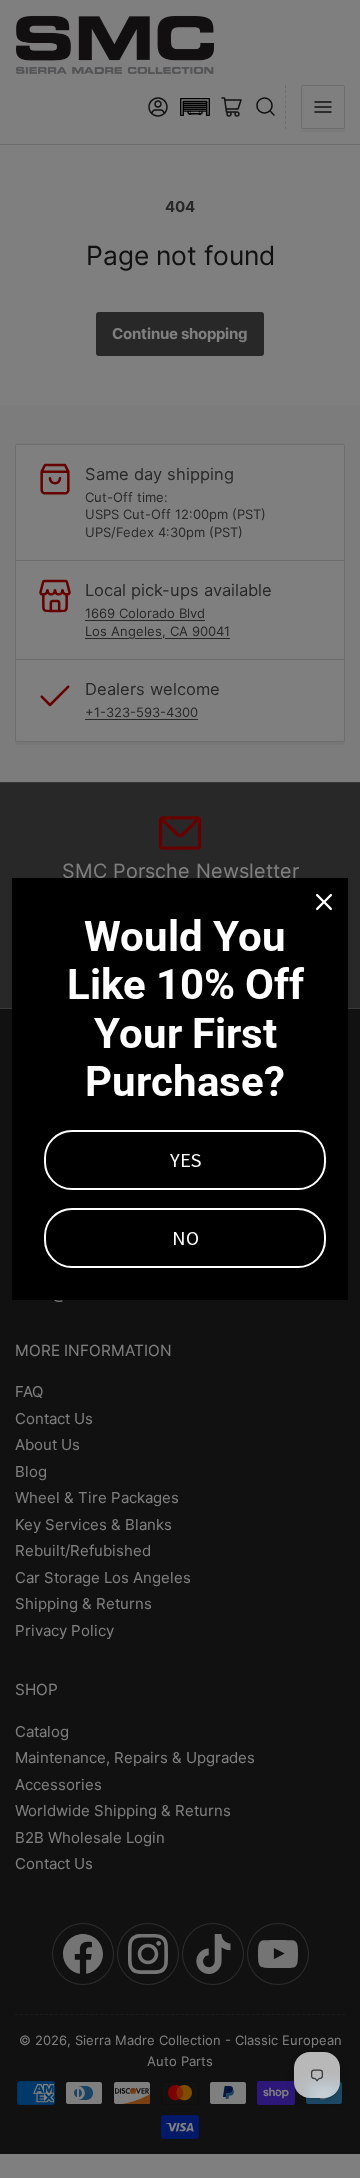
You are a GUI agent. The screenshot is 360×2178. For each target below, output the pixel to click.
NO (185, 1237)
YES (185, 1159)
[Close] (324, 902)
